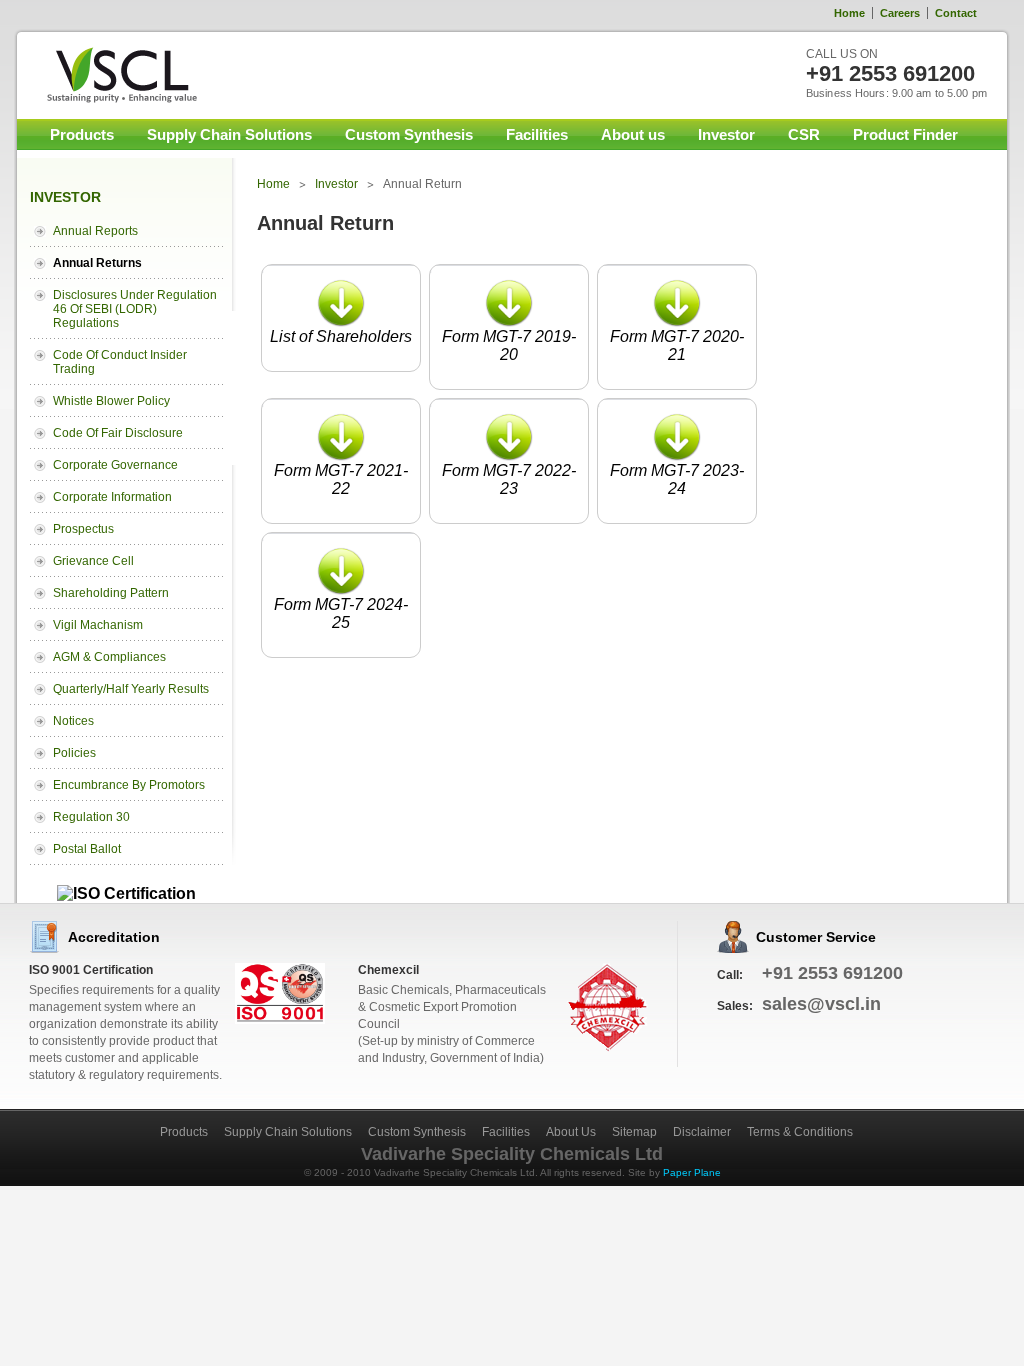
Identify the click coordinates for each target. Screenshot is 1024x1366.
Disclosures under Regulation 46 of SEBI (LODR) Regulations (135, 309)
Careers (900, 13)
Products (82, 134)
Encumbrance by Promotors (129, 785)
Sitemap (634, 1132)
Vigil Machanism (98, 625)
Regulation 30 (91, 817)
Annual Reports (95, 231)
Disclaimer (702, 1132)
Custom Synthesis (409, 134)
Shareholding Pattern (111, 593)
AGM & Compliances (109, 657)
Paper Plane (692, 1172)
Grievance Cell (93, 561)
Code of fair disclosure (118, 433)
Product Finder (905, 134)
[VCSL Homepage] (110, 75)
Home (849, 13)
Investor (726, 134)
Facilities (537, 134)
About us (633, 134)
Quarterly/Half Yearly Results (131, 689)
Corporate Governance (115, 465)
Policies (74, 753)
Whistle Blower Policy (111, 401)
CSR (804, 134)
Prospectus (83, 529)
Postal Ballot (87, 849)
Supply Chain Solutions (229, 134)
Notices (73, 721)
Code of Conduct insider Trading (120, 362)
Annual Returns (97, 263)
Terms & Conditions (800, 1132)
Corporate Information (112, 497)
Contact (956, 13)
